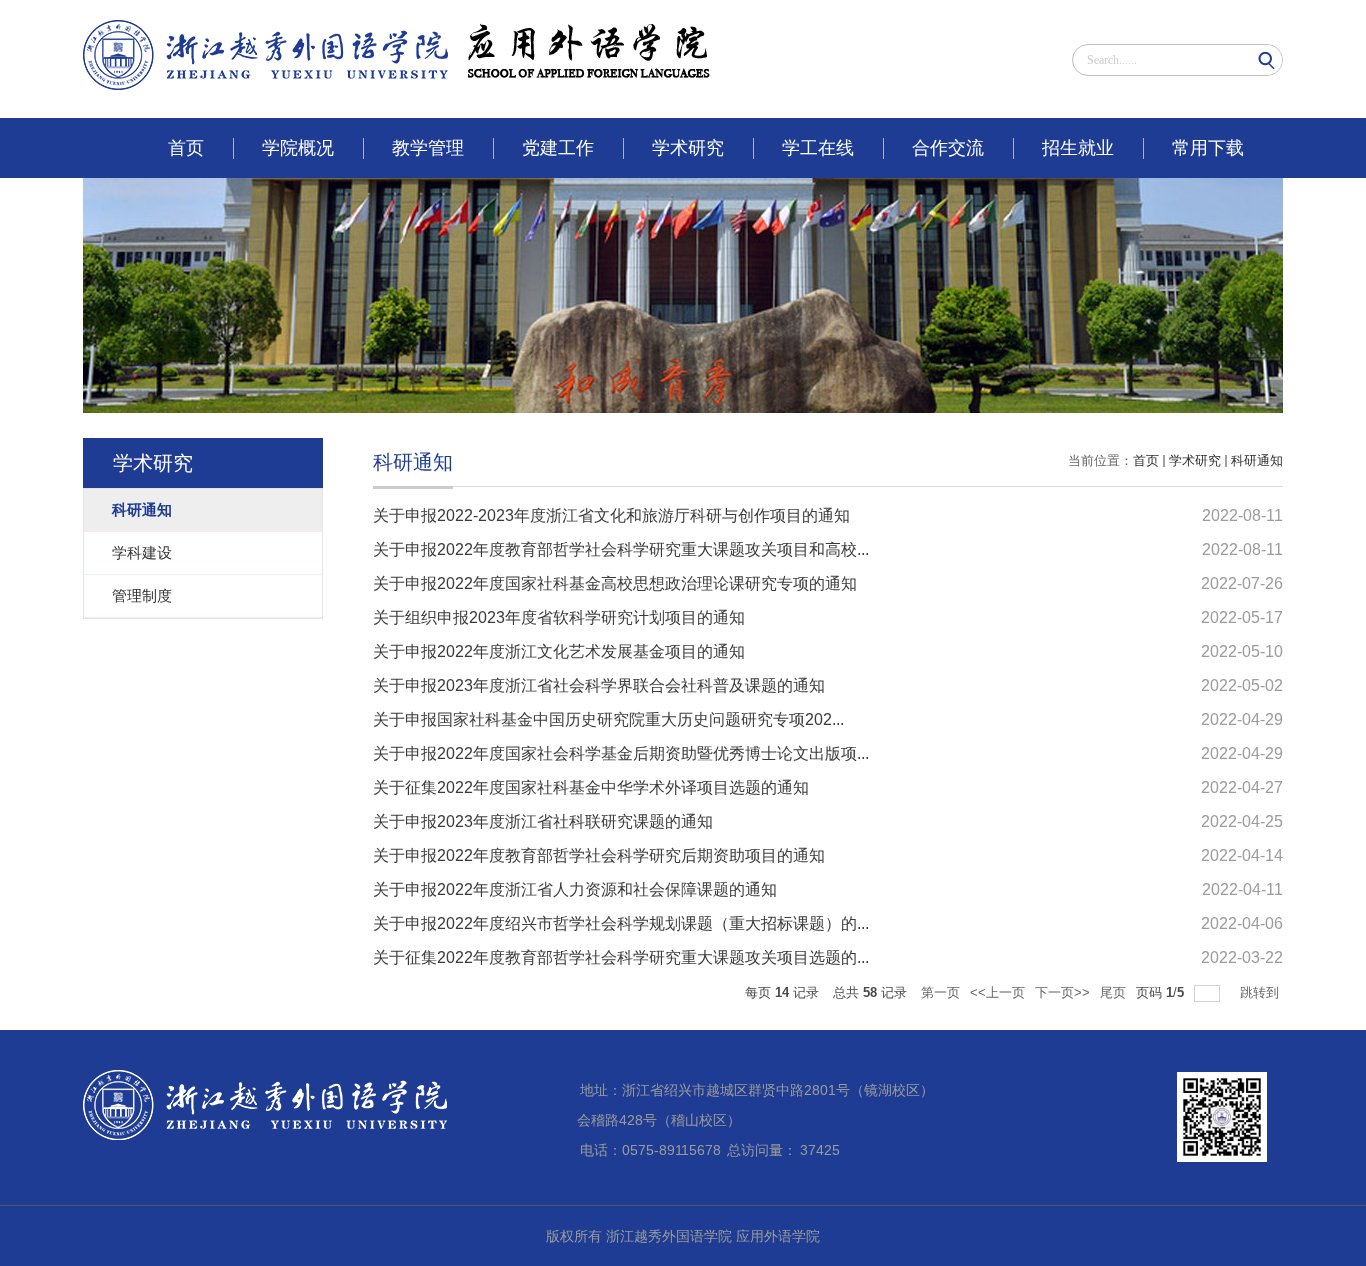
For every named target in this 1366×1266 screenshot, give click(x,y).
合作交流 (948, 148)
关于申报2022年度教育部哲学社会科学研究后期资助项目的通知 (599, 855)
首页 (186, 148)
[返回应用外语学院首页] (396, 48)
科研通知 (1257, 460)
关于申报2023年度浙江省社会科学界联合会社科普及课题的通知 (599, 685)
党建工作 (558, 148)
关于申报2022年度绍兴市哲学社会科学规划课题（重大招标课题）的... (621, 923)
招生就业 (1078, 148)
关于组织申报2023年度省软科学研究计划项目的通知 (559, 617)
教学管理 (428, 148)
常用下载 (1208, 148)
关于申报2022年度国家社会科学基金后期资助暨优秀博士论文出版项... (621, 753)
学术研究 (688, 148)
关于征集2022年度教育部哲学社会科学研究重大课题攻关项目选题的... (621, 957)
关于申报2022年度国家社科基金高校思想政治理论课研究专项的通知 (615, 583)
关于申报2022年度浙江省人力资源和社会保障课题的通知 (575, 889)
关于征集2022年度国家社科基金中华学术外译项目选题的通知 (591, 787)
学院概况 (298, 148)
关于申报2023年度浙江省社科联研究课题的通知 (543, 821)
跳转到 (1261, 992)
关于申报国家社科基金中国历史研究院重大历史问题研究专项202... (608, 719)
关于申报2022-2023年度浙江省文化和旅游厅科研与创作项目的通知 (611, 515)
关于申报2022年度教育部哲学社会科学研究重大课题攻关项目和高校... (621, 549)
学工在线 (818, 148)
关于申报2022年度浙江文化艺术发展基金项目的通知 (559, 651)
